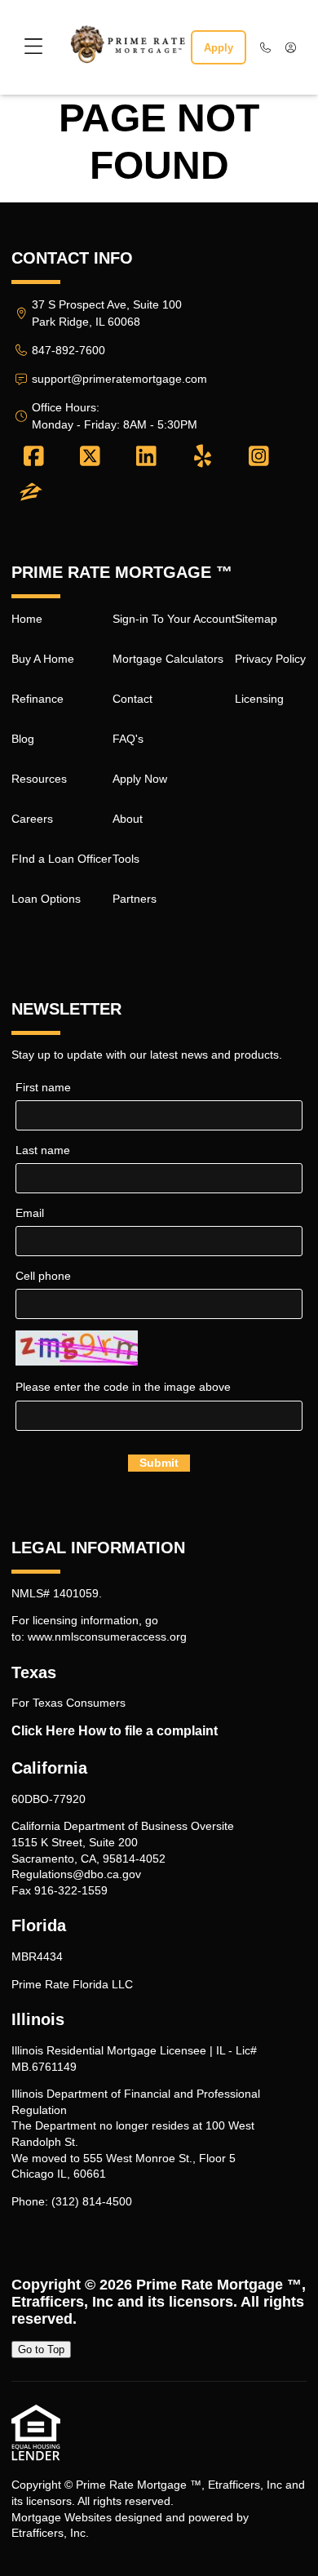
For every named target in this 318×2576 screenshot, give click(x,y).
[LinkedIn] (146, 457)
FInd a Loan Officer (62, 859)
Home (27, 619)
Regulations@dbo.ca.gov (76, 1874)
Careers (32, 819)
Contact (132, 699)
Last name (43, 1150)
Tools (126, 859)
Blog (23, 739)
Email (30, 1213)
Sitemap (256, 619)
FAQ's (128, 739)
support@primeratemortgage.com (119, 379)
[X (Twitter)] (90, 457)
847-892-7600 (68, 350)
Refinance (38, 699)
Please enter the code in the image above (123, 1387)
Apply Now (140, 779)
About (128, 819)
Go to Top (41, 2349)
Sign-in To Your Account (174, 619)
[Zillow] (31, 493)
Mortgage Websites (62, 2517)
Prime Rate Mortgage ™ (219, 2285)
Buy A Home (43, 659)
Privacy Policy (270, 659)
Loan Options (46, 899)
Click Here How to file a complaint (115, 1731)
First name (43, 1087)
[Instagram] (259, 457)
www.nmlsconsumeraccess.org (107, 1637)
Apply (219, 48)
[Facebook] (34, 457)
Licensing (259, 699)
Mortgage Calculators (168, 659)
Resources (39, 779)
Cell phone (43, 1276)
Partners (135, 899)
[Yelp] (203, 457)
